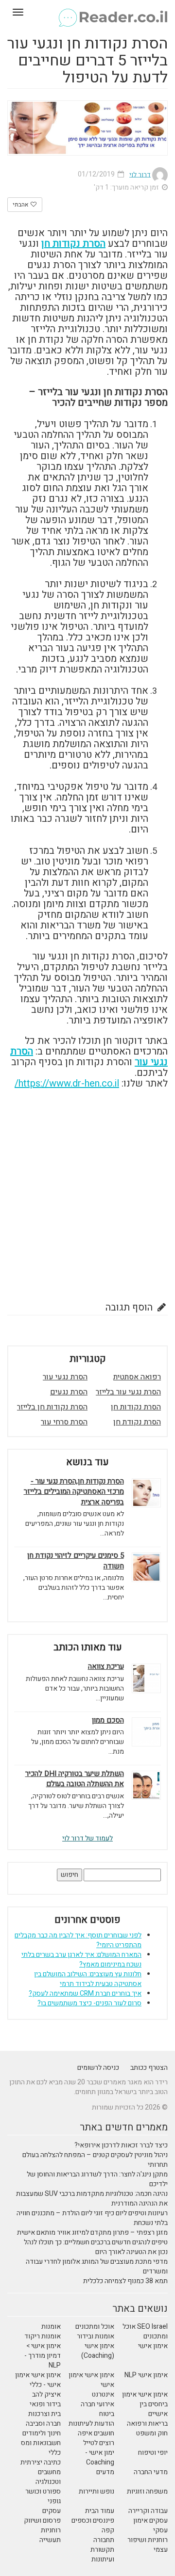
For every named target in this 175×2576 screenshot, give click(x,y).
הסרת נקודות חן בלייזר (52, 1407)
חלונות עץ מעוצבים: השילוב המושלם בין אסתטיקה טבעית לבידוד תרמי (88, 1979)
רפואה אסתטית (137, 1377)
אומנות (51, 2327)
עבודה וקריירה (148, 2511)
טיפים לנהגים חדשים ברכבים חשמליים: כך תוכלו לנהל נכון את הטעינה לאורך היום (96, 2247)
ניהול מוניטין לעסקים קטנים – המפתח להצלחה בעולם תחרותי (95, 2160)
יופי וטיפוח (153, 2453)
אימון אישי (153, 2346)
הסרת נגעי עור (65, 1377)
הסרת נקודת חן (137, 1422)
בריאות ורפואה (147, 2424)
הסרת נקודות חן (73, 244)
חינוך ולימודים (42, 2433)
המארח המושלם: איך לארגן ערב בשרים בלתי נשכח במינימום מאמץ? (81, 1960)
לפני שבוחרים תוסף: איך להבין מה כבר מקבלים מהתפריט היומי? (78, 1940)
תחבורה (104, 2540)
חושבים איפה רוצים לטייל (96, 2438)
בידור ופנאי (45, 2404)
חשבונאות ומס (41, 2443)
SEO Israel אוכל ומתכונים (145, 2331)
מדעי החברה (151, 2472)
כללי (55, 2453)
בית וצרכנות (44, 2414)
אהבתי (21, 205)
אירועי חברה (97, 2404)
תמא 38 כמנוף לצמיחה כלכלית (125, 2281)
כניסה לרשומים (98, 2068)
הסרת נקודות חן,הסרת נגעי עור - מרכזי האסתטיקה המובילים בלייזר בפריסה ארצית (74, 1492)
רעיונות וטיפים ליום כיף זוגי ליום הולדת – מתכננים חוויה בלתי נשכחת (92, 2218)
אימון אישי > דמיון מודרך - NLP (43, 2356)
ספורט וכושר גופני (43, 2496)
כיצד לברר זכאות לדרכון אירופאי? (121, 2145)
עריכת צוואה (106, 1667)
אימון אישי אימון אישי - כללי (38, 2380)
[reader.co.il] (87, 12)
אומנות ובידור (96, 2336)
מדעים (105, 2472)
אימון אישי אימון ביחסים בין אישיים (145, 2404)
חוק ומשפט (152, 2433)
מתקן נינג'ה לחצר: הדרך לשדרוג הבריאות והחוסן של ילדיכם (97, 2179)
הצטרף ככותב (149, 2068)
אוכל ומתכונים (95, 2327)
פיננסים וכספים (93, 2520)
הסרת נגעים (69, 1392)
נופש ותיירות (96, 2491)
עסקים (52, 2511)
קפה (108, 2530)
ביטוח (107, 2414)
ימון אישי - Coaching (100, 2457)
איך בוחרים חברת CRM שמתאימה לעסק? (85, 1993)
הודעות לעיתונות (91, 2424)
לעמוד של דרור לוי (87, 1838)
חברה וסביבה (43, 2424)
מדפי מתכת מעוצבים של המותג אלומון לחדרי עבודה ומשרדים (97, 2266)
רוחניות (51, 2530)
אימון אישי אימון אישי (91, 2380)
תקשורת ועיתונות (102, 2554)
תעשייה (50, 2540)
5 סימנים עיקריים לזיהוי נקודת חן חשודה (76, 1561)
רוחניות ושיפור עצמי (148, 2545)
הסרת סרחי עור (64, 1422)
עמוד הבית (100, 2511)
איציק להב (46, 2394)
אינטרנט (103, 2394)
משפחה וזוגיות (147, 2491)
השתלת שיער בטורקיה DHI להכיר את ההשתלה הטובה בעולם (75, 1779)
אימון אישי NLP (146, 2375)
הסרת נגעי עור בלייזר (128, 1392)
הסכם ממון (108, 1720)
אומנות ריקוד (43, 2336)
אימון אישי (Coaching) (98, 2351)
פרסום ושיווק (42, 2520)
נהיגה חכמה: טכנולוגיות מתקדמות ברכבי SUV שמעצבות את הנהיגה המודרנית (92, 2199)
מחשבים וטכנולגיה (48, 2477)
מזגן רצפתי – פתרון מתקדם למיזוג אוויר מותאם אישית (92, 2232)
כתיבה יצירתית (41, 2462)
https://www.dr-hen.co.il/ (67, 1083)
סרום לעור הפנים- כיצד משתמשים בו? (89, 2003)
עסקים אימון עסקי (150, 2525)
